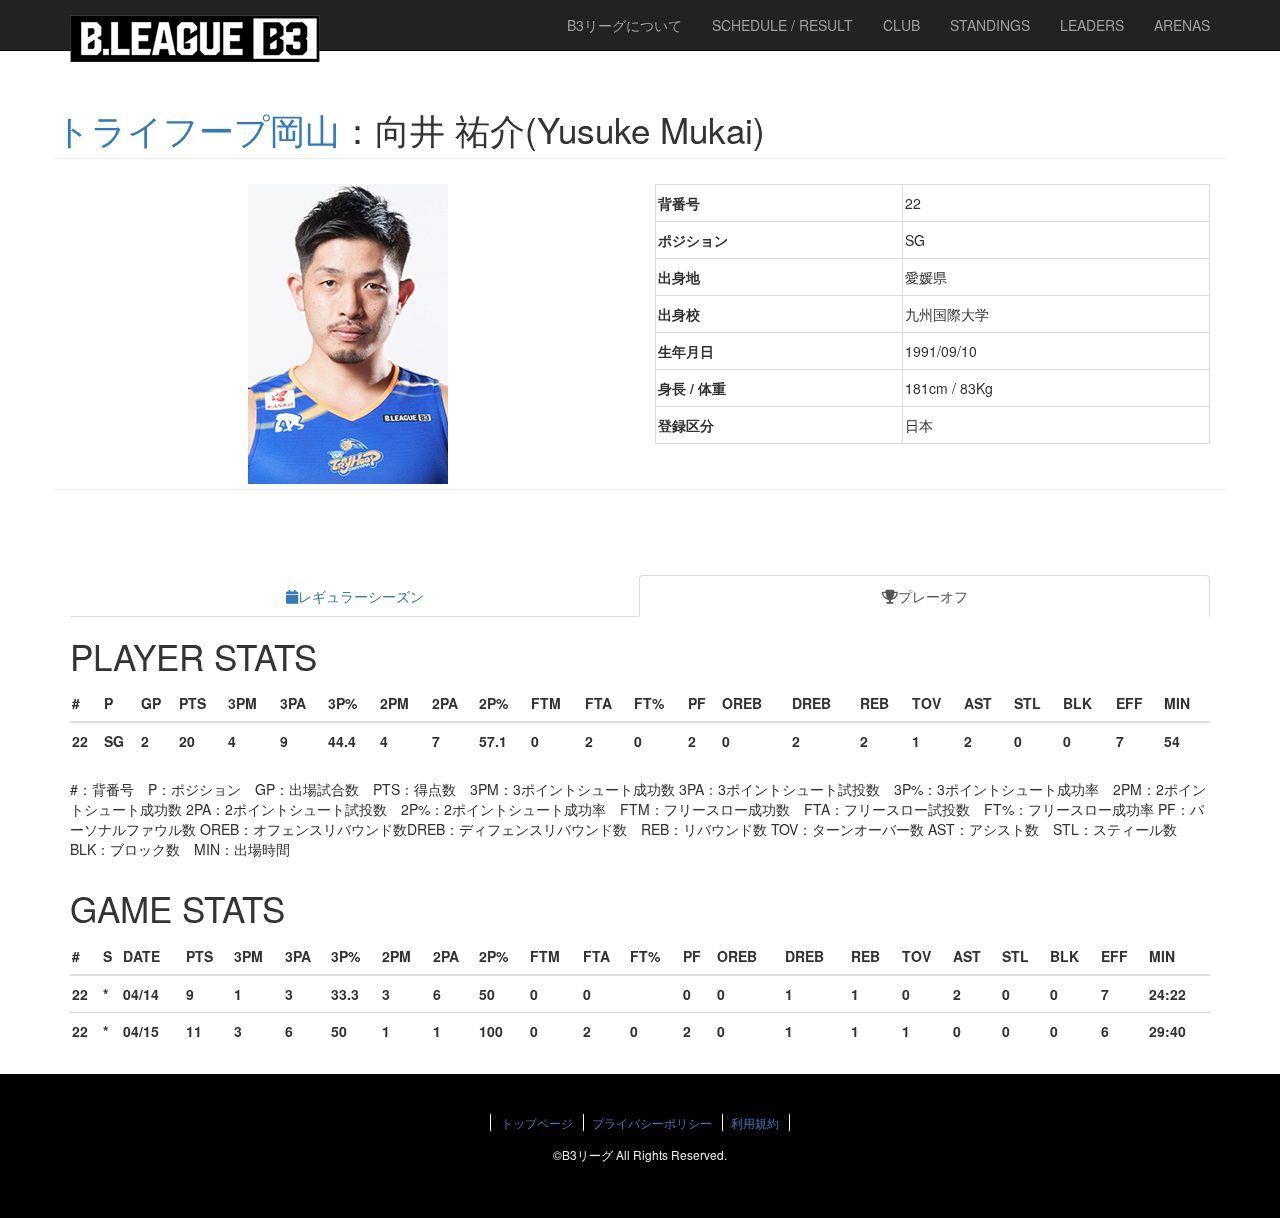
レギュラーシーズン (361, 596)
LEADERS (1092, 25)
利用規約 (755, 1122)
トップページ (537, 1122)
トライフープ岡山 (197, 129)
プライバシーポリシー (652, 1122)
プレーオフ (933, 596)
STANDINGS (990, 25)
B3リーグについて (624, 25)
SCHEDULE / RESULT (782, 25)
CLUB (901, 25)
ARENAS (1182, 25)
